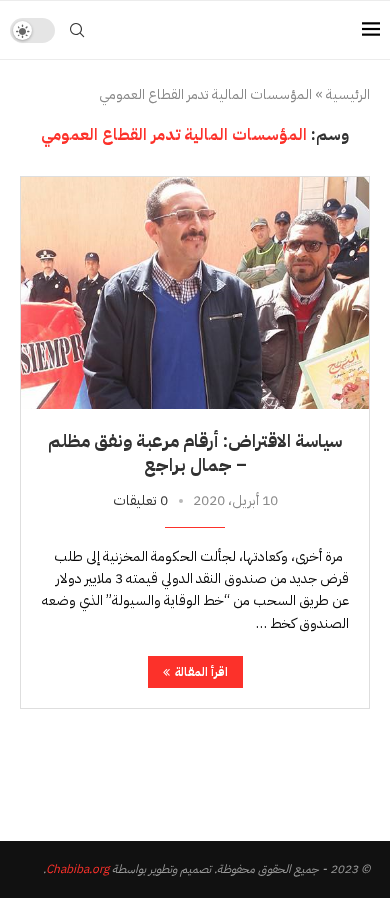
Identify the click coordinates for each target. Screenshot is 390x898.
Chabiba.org (77, 869)
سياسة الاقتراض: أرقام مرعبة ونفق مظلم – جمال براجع (195, 452)
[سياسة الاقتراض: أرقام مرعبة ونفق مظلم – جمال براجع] (195, 292)
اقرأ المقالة (201, 672)
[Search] (77, 30)
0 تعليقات (140, 500)
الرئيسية (348, 95)
